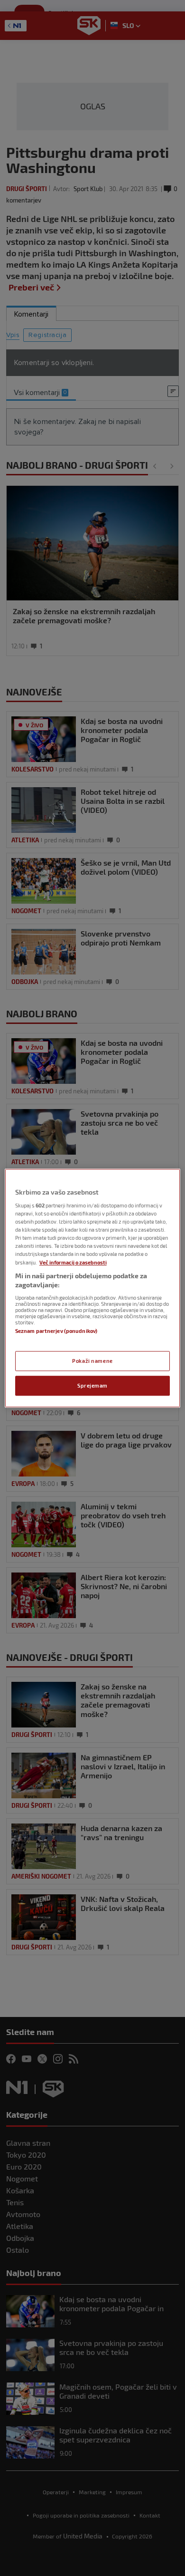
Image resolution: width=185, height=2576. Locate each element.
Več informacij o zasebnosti (73, 1262)
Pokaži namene (92, 1361)
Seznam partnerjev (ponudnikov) (56, 1331)
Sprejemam (92, 1385)
